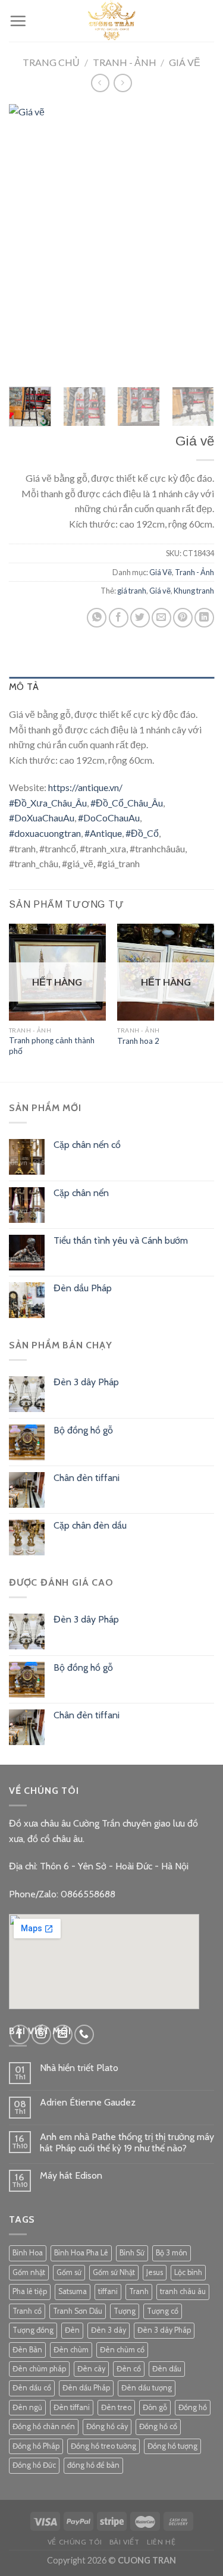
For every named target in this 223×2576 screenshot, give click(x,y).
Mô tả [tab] (24, 687)
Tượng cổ (163, 2311)
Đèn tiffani (72, 2407)
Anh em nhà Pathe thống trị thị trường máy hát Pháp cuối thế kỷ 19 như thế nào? (127, 2142)
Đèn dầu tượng (147, 2388)
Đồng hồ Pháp (36, 2446)
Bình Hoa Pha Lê (81, 2253)
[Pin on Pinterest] (183, 618)
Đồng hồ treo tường (103, 2446)
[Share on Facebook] (119, 618)
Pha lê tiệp (30, 2291)
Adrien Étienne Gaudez (88, 2102)
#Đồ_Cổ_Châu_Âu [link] (127, 803)
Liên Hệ (161, 2542)
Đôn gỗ (155, 2407)
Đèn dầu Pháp (86, 2388)
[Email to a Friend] (161, 618)
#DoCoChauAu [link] (109, 818)
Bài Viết (125, 2542)
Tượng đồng (33, 2330)
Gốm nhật (29, 2272)
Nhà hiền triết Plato (79, 2068)
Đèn (72, 2330)
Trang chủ (51, 62)
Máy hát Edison (71, 2175)
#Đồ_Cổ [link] (142, 833)
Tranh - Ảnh (125, 62)
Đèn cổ (129, 2369)
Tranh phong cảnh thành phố (52, 1046)
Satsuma (73, 2291)
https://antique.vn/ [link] (85, 787)
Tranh (139, 2291)
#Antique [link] (103, 833)
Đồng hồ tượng (172, 2446)
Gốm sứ (69, 2272)
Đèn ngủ (27, 2407)
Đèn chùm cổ (122, 2350)
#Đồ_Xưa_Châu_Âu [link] (48, 803)
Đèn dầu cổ (32, 2388)
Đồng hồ (193, 2407)
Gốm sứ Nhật (114, 2272)
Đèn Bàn (27, 2350)
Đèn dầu (167, 2369)
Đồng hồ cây (107, 2426)
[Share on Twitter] (140, 618)
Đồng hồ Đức (34, 2465)
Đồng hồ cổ (158, 2426)
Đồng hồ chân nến (44, 2426)
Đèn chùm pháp (39, 2369)
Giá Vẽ (185, 62)
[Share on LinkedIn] (204, 618)
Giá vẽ (160, 591)
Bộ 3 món (172, 2253)
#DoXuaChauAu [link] (42, 818)
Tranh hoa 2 (138, 1041)
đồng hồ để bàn (93, 2465)
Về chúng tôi (75, 2542)
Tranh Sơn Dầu (78, 2311)
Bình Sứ (132, 2253)
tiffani (108, 2291)
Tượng (125, 2311)
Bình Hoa (28, 2253)
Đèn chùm (71, 2350)
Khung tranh (194, 591)
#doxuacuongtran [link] (45, 833)
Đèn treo (116, 2407)
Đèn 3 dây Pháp (164, 2330)
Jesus (155, 2272)
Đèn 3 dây (109, 2330)
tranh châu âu (183, 2291)
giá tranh (132, 591)
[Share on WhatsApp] (97, 618)
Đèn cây (91, 2369)
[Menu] (18, 21)
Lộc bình (188, 2272)
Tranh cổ (27, 2311)
